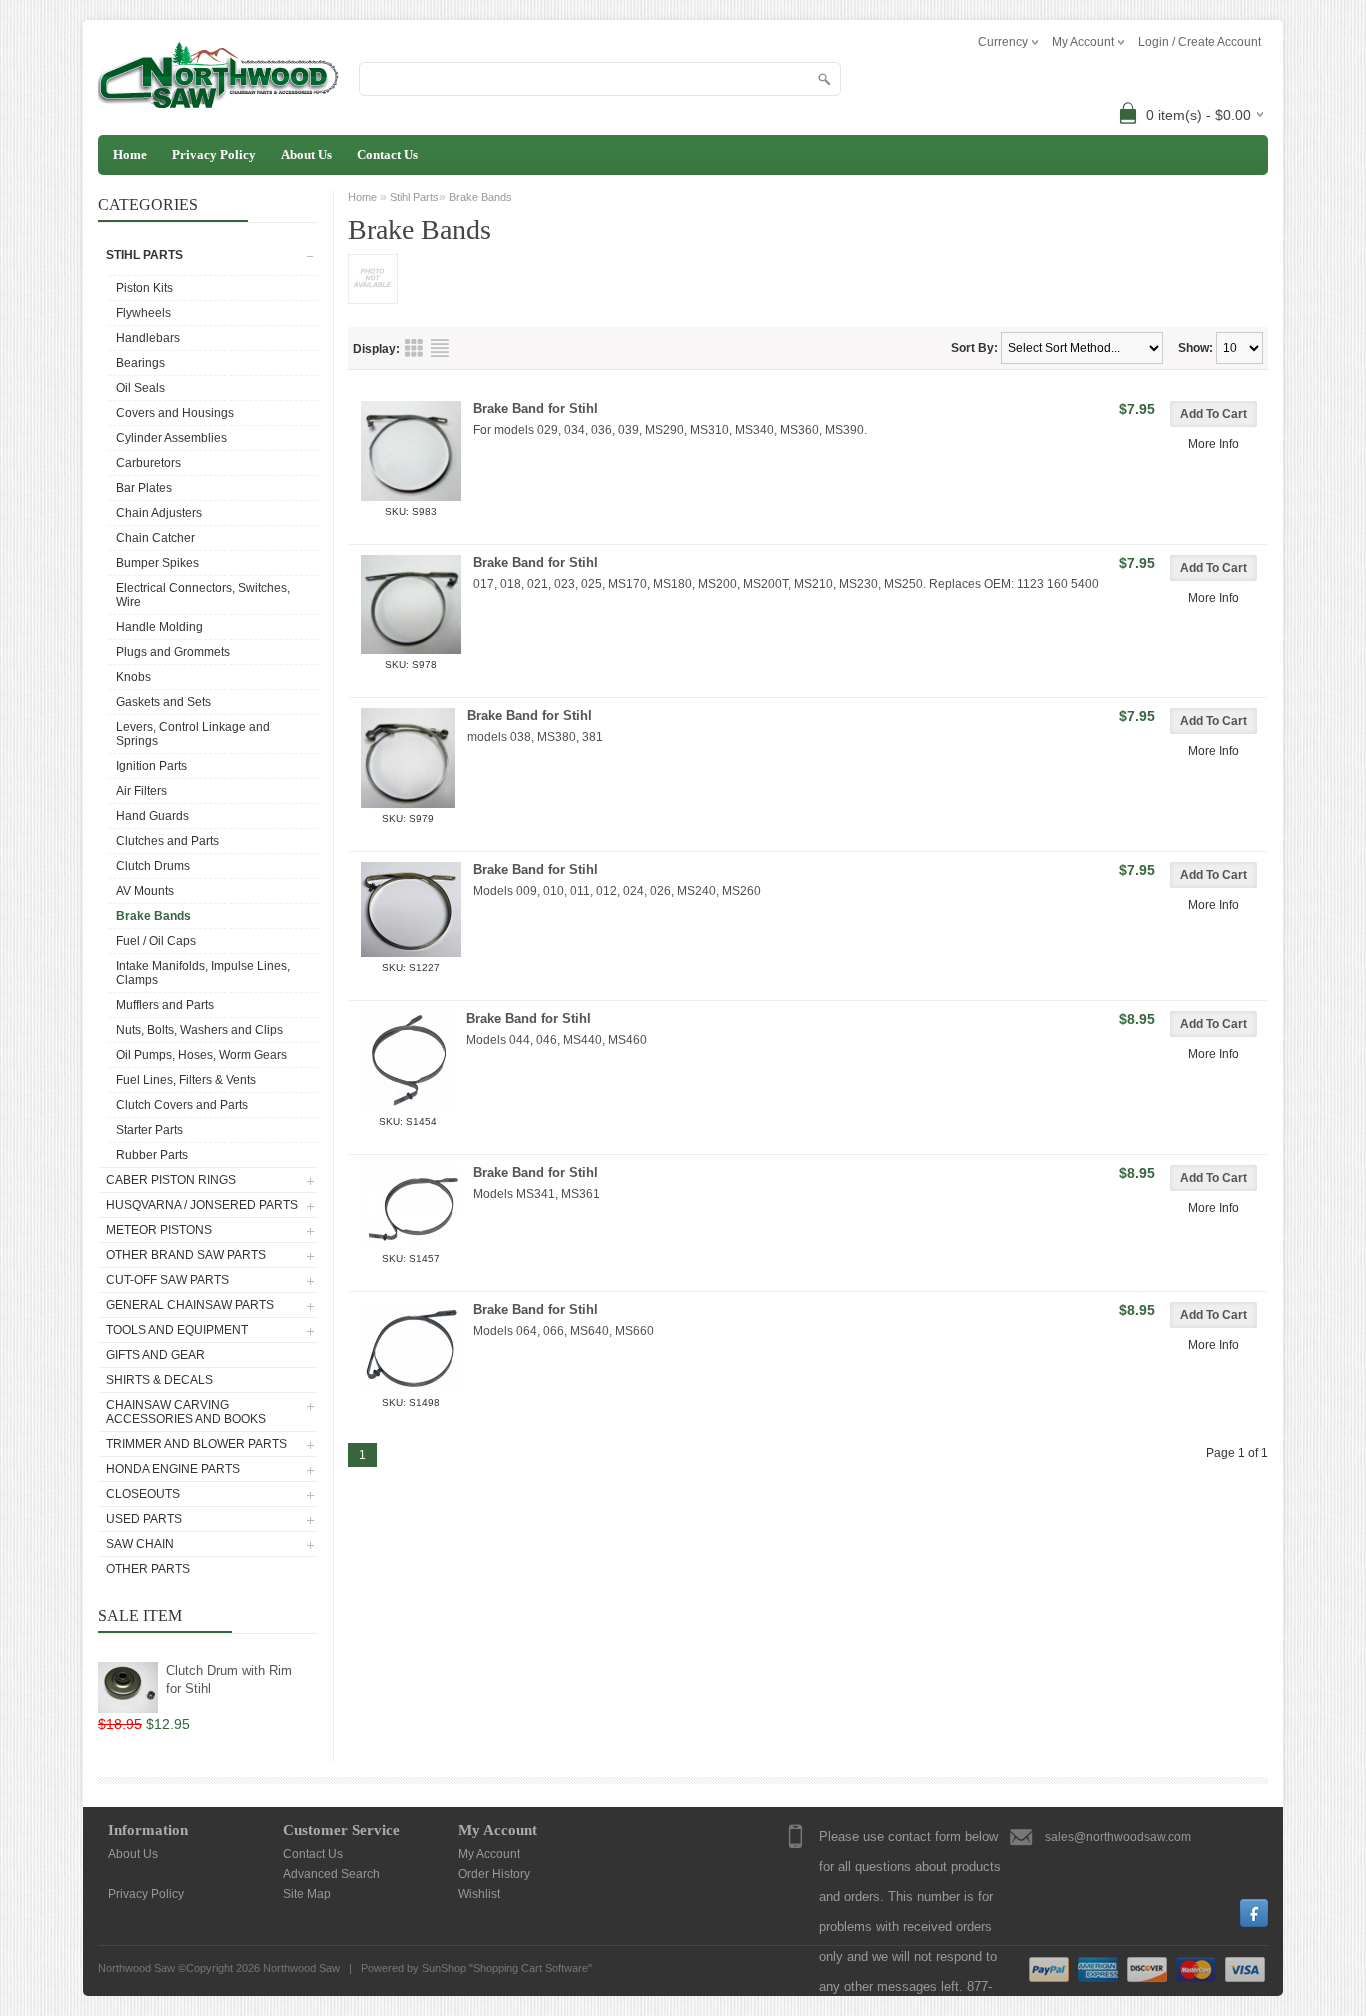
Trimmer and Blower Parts (196, 1444)
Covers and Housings (175, 413)
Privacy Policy (214, 154)
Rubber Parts (152, 1155)
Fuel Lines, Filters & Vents (186, 1080)
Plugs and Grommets (173, 652)
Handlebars (148, 338)
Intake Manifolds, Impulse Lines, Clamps (203, 973)
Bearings (140, 363)
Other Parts (148, 1569)
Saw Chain (140, 1544)
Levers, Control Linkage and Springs (193, 734)
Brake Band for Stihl (535, 408)
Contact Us (387, 154)
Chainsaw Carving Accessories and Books (186, 1412)
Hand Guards (152, 816)
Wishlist (479, 1894)
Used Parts (144, 1519)
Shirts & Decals (159, 1380)
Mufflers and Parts (165, 1005)
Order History (494, 1874)
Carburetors (148, 463)
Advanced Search (331, 1874)
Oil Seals (140, 388)
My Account (489, 1854)
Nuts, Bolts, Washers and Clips (199, 1030)
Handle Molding (159, 627)
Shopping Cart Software (530, 1968)
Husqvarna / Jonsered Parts (202, 1205)
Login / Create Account (1199, 42)
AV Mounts (145, 891)
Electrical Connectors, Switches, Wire (203, 595)
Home (130, 154)
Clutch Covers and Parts (182, 1105)
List (440, 348)
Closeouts (143, 1494)
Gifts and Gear (155, 1355)
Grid (414, 348)
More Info (1213, 444)
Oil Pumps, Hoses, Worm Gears (201, 1055)
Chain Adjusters (159, 513)
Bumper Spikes (157, 563)
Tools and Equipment (177, 1330)
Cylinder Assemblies (171, 438)
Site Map (307, 1894)
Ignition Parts (151, 766)
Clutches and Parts (167, 841)
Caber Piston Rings (171, 1180)
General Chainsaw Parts (190, 1305)
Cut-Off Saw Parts (167, 1280)
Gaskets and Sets (163, 702)
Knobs (133, 677)
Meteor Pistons (159, 1230)
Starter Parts (149, 1130)
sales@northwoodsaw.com (1118, 1837)
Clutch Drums (153, 866)
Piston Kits (144, 288)
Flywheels (143, 313)
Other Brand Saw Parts (186, 1255)
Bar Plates (144, 488)
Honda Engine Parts (173, 1469)
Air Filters (141, 791)
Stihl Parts (144, 255)
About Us (306, 154)
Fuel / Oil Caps (156, 941)
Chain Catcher (155, 538)
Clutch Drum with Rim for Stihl (229, 1679)
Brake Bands (153, 916)
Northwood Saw (301, 1968)
